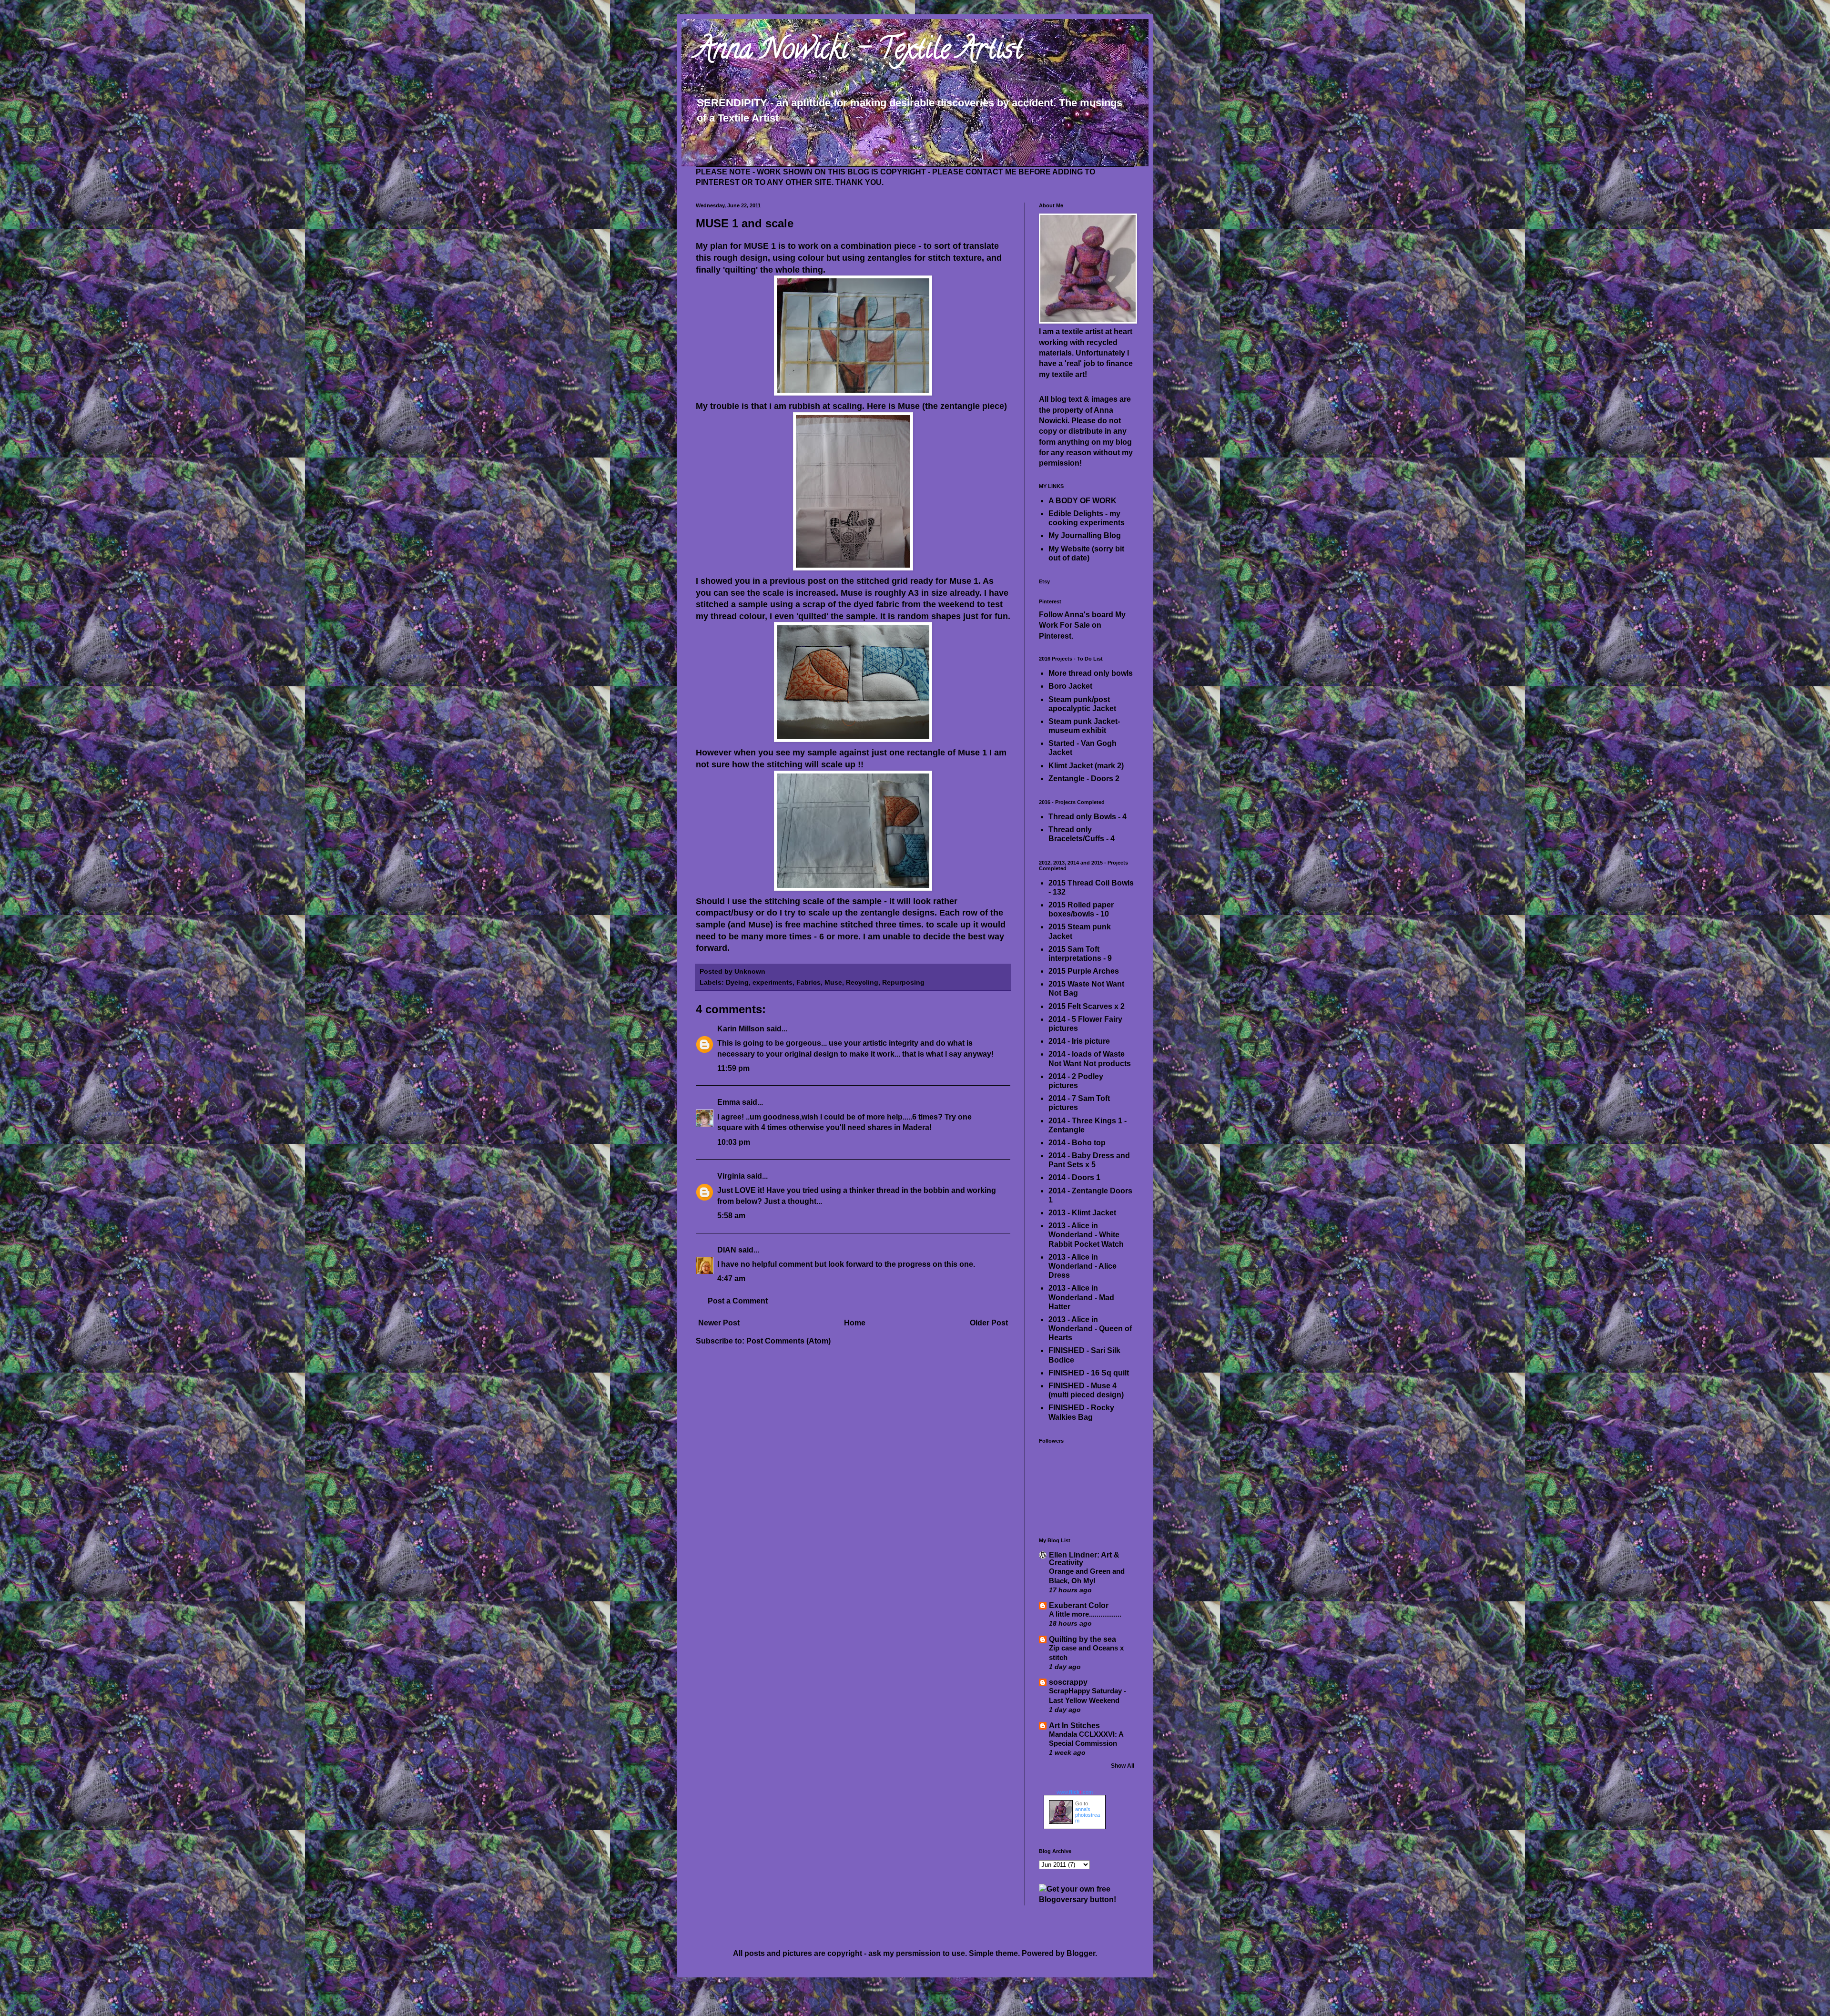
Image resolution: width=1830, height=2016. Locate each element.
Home (855, 1323)
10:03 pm (734, 1142)
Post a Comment (738, 1301)
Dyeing (737, 982)
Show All (1123, 1766)
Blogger (1081, 1953)
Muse (833, 982)
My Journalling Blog (1085, 535)
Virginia (731, 1176)
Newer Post (719, 1323)
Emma (729, 1102)
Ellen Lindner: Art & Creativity (1084, 1559)
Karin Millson (741, 1029)
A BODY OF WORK (1083, 501)
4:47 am (731, 1278)
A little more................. (1085, 1614)
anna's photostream (1088, 1815)
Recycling (862, 982)
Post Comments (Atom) (788, 1341)
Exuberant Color (1079, 1605)
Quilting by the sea (1083, 1639)
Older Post (989, 1323)
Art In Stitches (1074, 1726)
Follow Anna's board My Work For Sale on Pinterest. (1082, 625)
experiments (773, 982)
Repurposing (903, 982)
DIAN (727, 1250)
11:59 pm (733, 1068)
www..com (1075, 1792)
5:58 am (731, 1216)
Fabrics (808, 982)
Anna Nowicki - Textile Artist (859, 52)
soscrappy (1068, 1682)
